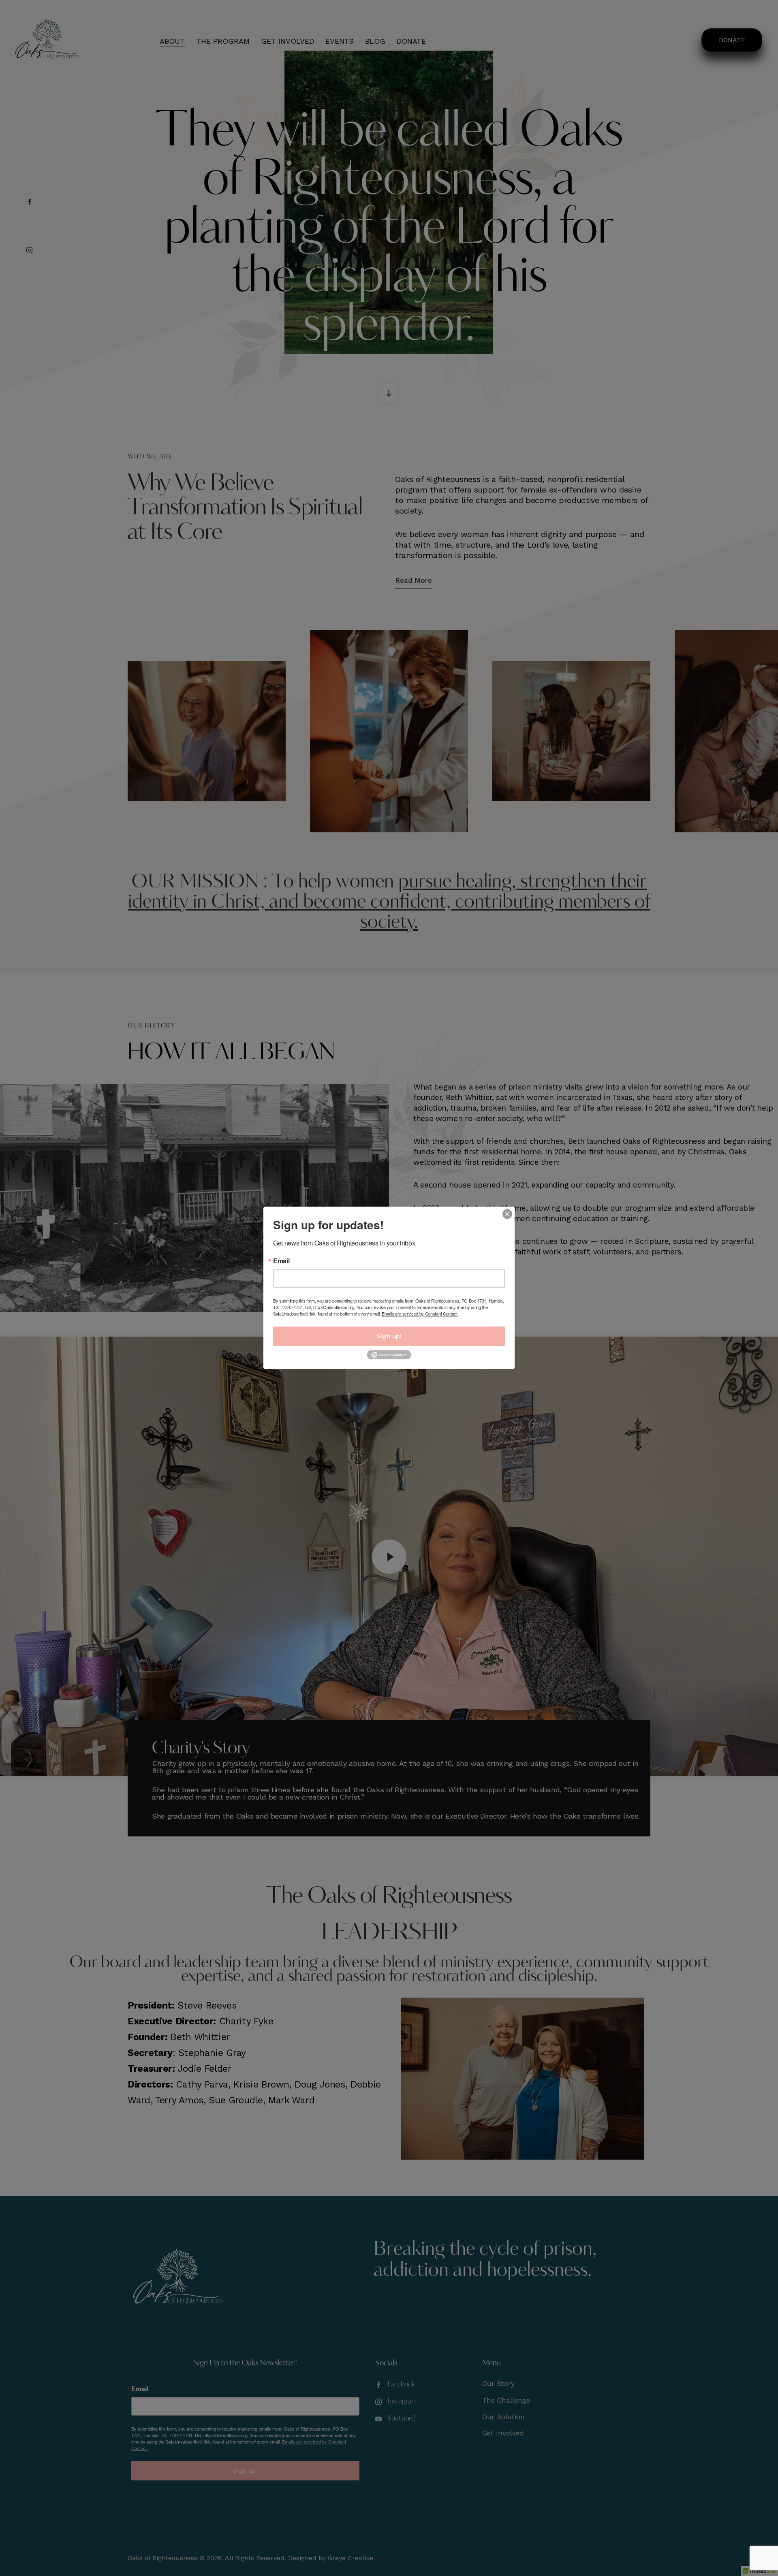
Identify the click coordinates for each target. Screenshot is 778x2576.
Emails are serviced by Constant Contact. (420, 1314)
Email (281, 1261)
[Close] (507, 1214)
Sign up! (389, 1336)
